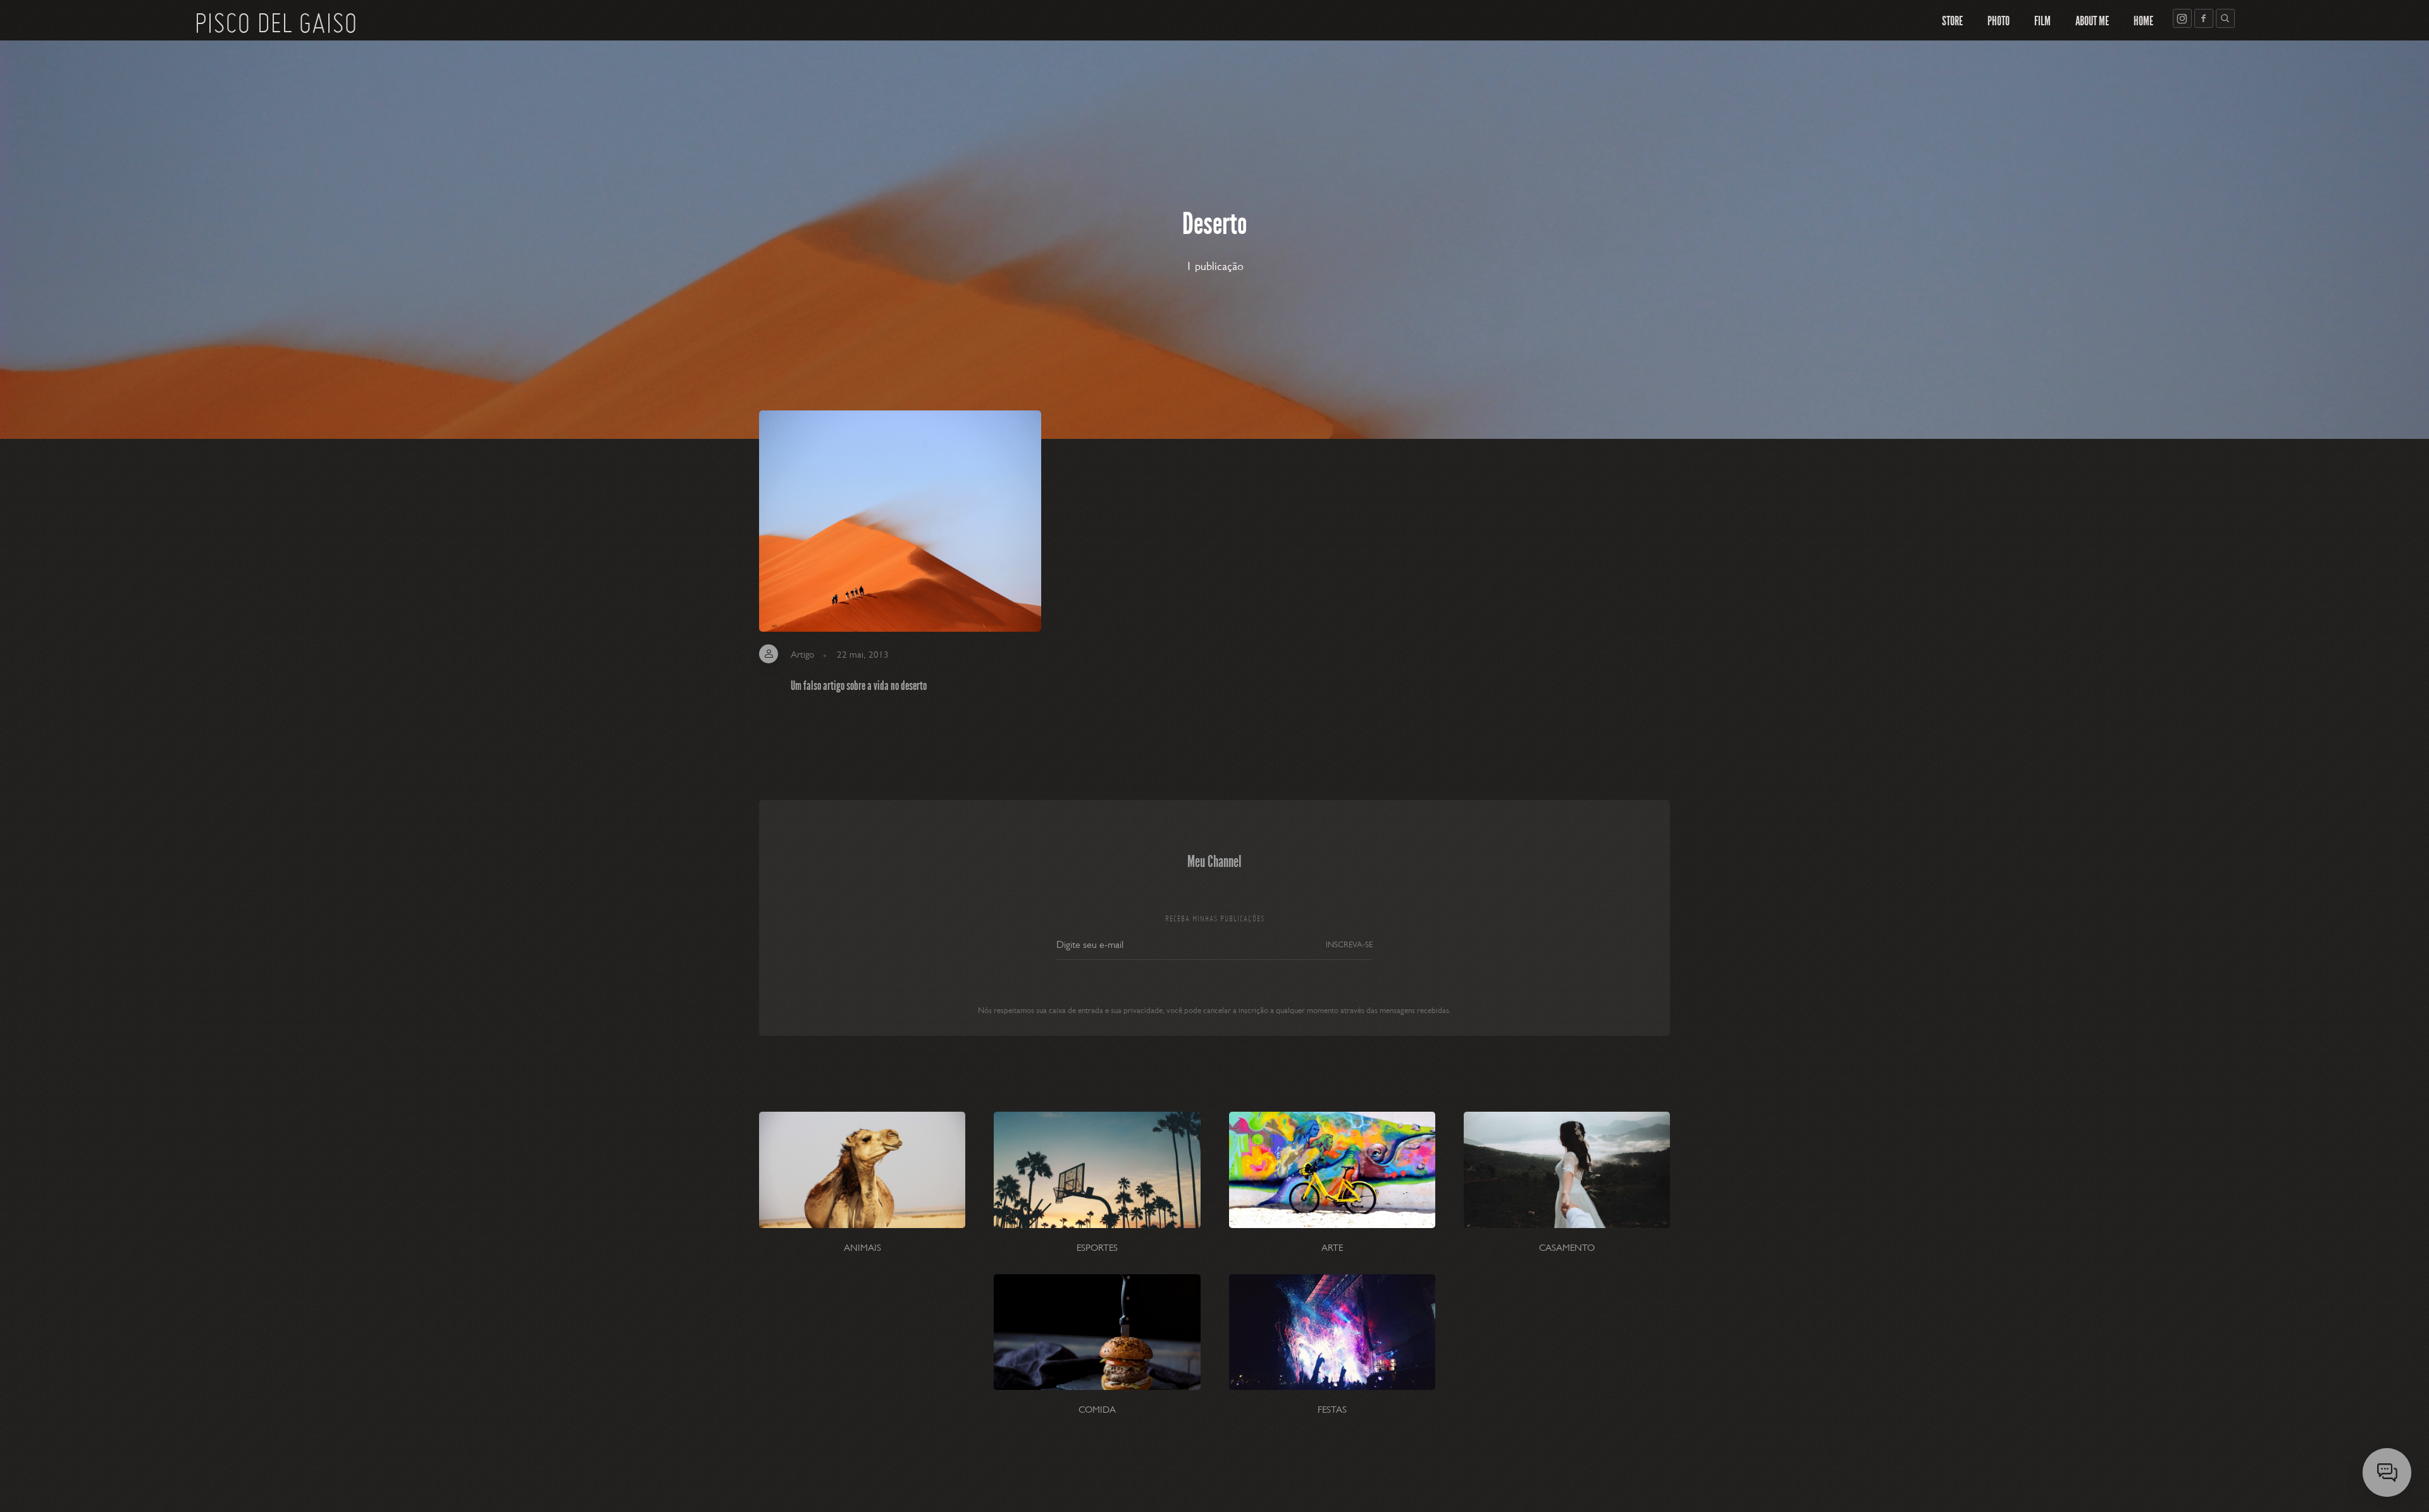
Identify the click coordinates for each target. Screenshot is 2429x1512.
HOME (2143, 21)
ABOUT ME (2092, 21)
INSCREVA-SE (1349, 944)
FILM (2043, 21)
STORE (1952, 21)
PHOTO (1999, 21)
